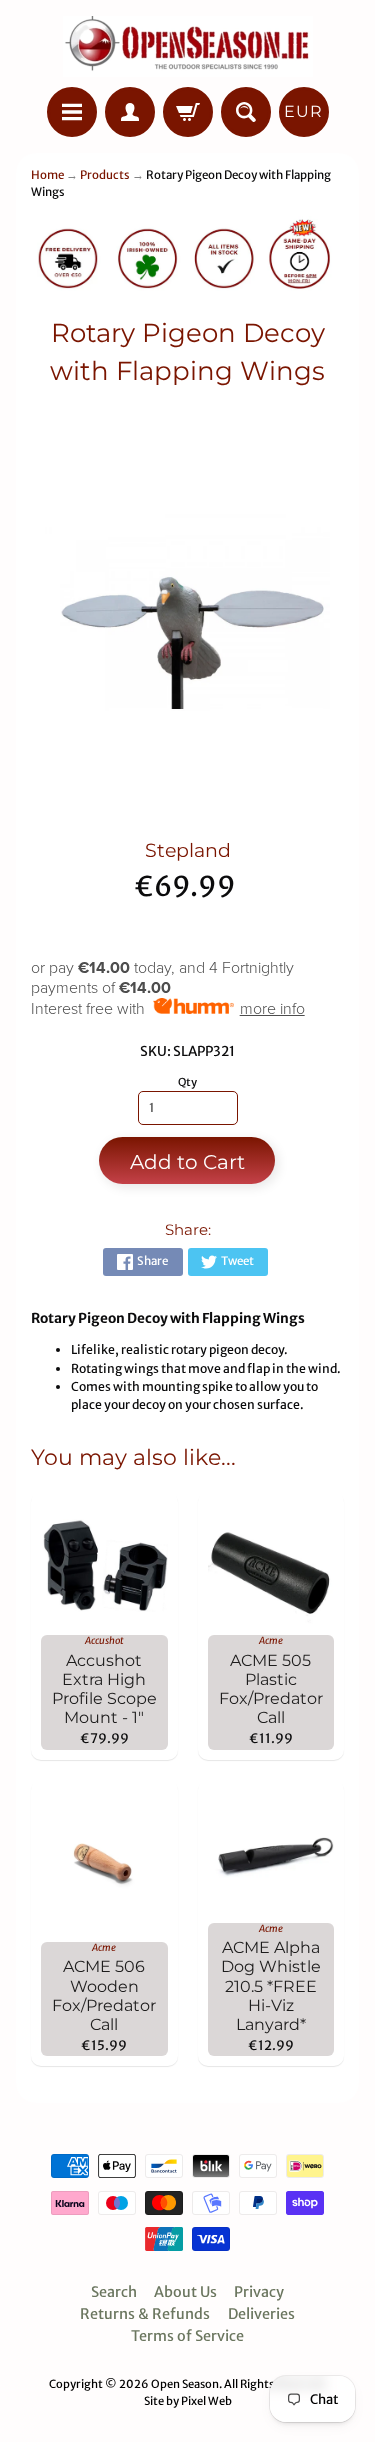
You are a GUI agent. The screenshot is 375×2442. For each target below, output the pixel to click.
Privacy (259, 2292)
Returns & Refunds (145, 2314)
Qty (187, 1082)
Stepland (188, 850)
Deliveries (261, 2314)
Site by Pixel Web (188, 2401)
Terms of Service (187, 2336)
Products (105, 175)
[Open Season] (188, 46)
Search (114, 2292)
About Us (185, 2292)
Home (47, 175)
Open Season (185, 2384)
